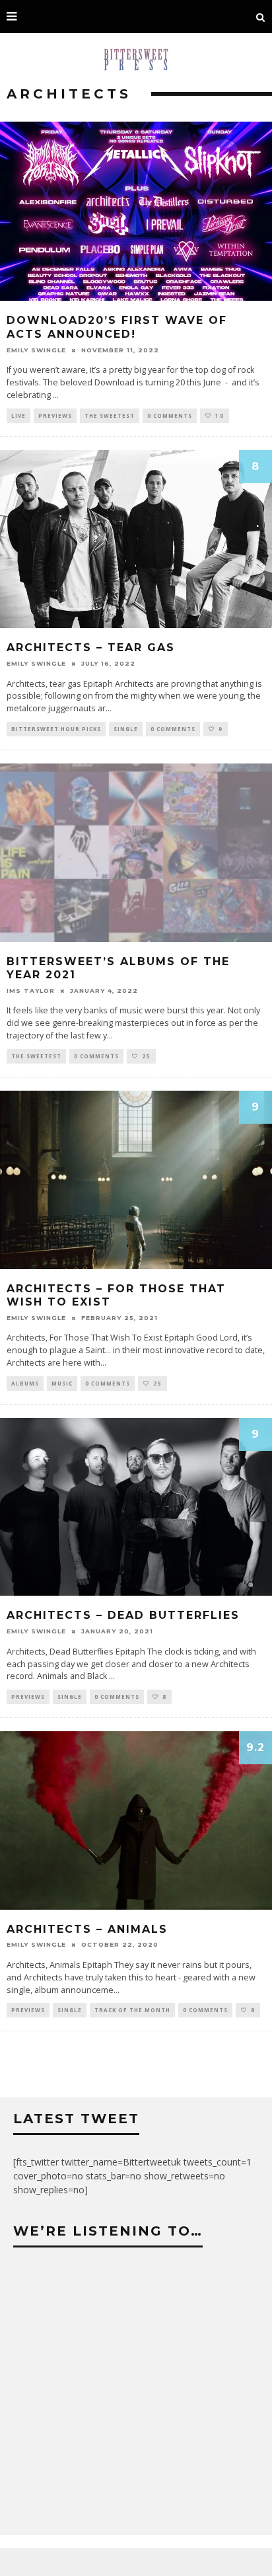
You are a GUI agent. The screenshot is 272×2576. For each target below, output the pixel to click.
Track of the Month (132, 2010)
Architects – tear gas (91, 647)
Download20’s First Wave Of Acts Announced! (117, 327)
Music (62, 1383)
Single (126, 729)
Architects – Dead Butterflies (123, 1615)
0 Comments (170, 415)
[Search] (261, 17)
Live (18, 415)
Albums (25, 1383)
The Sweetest (110, 415)
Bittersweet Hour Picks (56, 729)
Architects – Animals (87, 1929)
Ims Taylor (31, 991)
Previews (55, 415)
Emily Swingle (36, 350)
